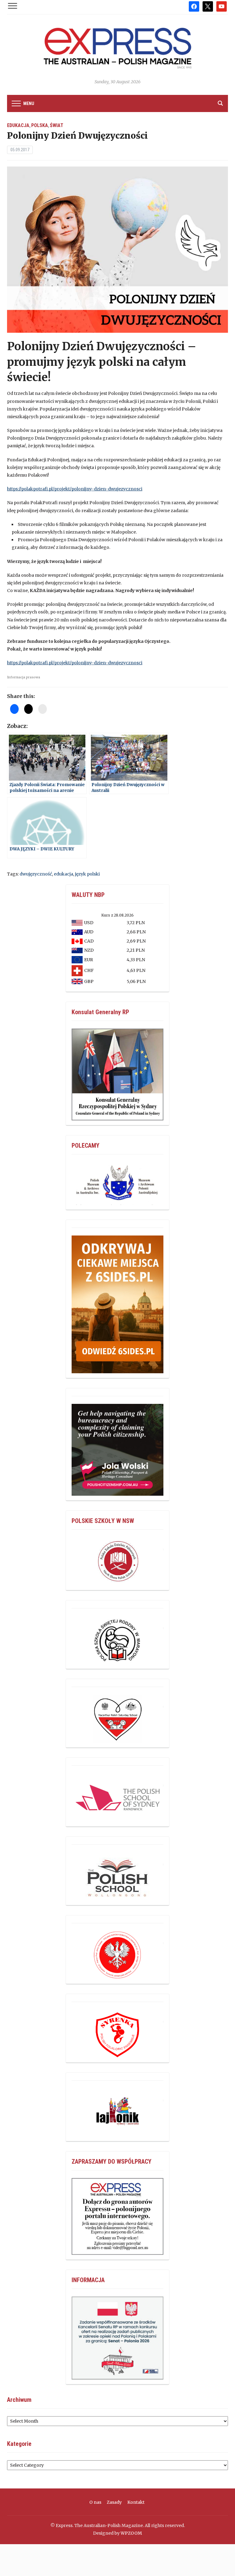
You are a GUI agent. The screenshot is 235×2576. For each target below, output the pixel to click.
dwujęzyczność (36, 874)
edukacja (63, 874)
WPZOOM (131, 2533)
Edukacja (18, 125)
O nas (95, 2502)
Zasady (114, 2502)
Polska (40, 125)
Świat (57, 125)
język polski (87, 874)
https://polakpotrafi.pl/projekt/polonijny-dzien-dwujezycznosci (75, 489)
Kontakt (136, 2502)
